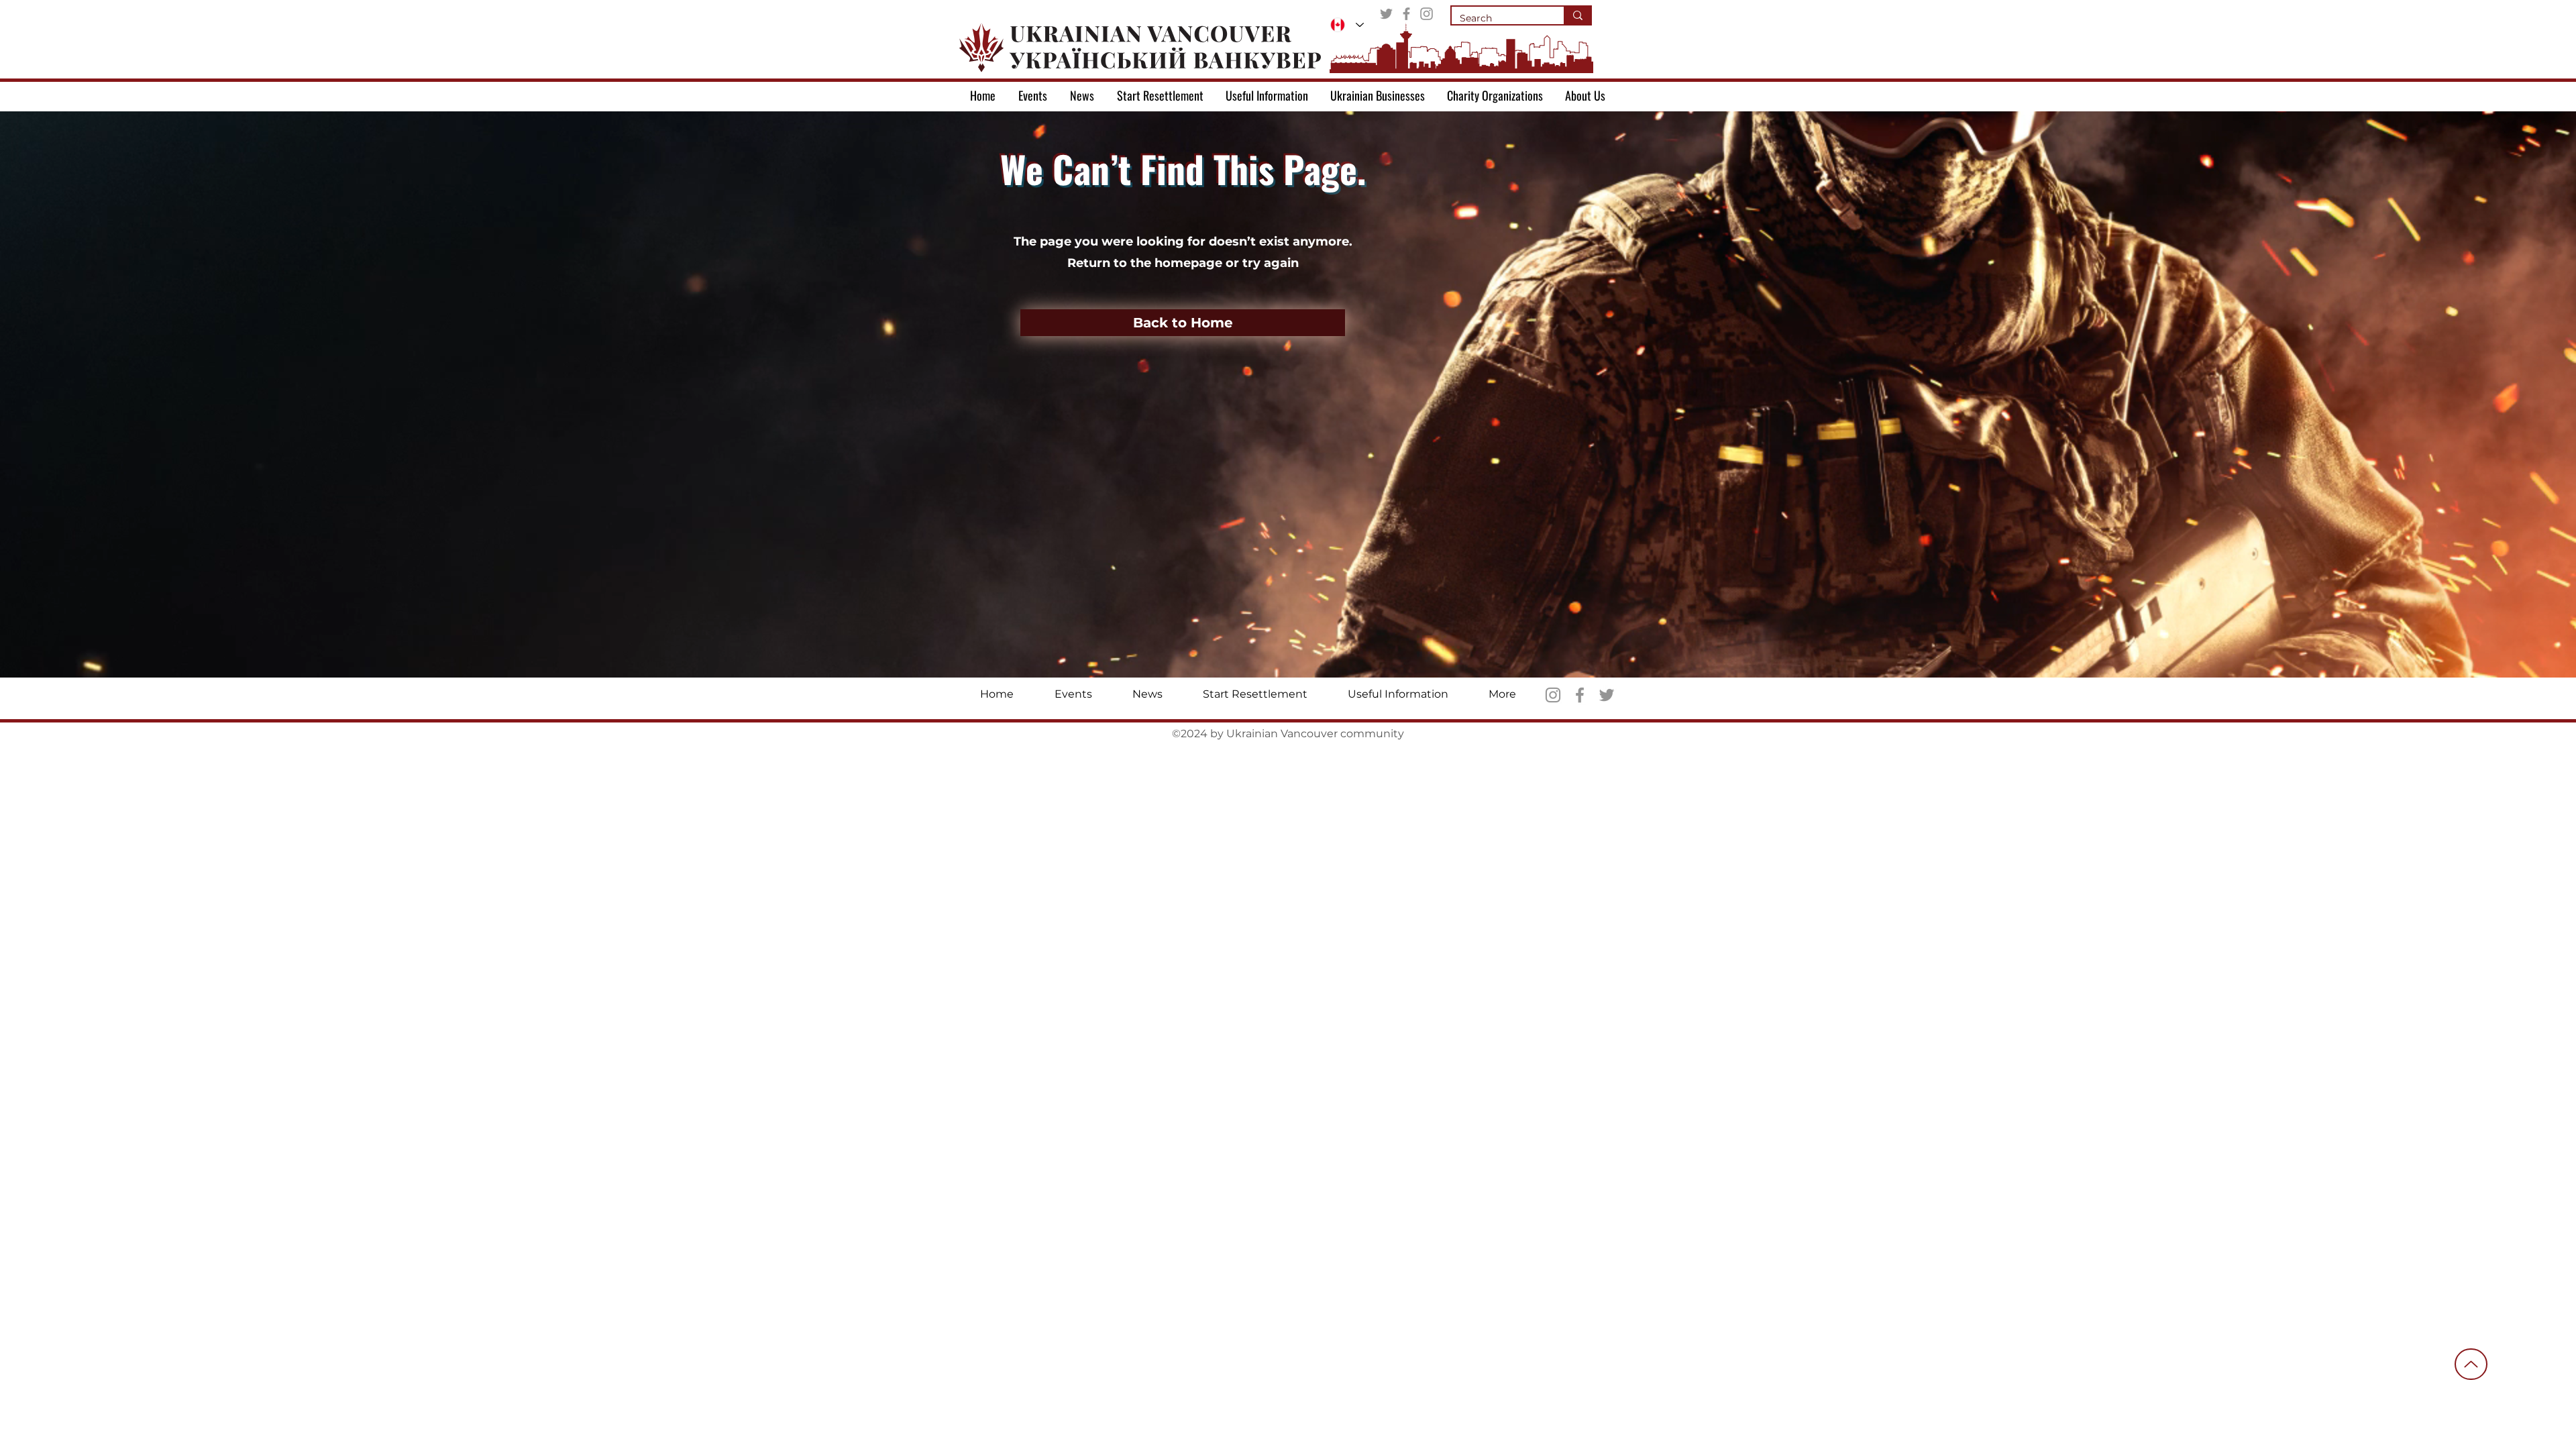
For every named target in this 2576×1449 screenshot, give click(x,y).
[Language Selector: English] (1347, 25)
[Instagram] (1427, 14)
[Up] (2471, 1364)
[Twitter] (1386, 14)
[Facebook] (1406, 14)
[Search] (1577, 15)
